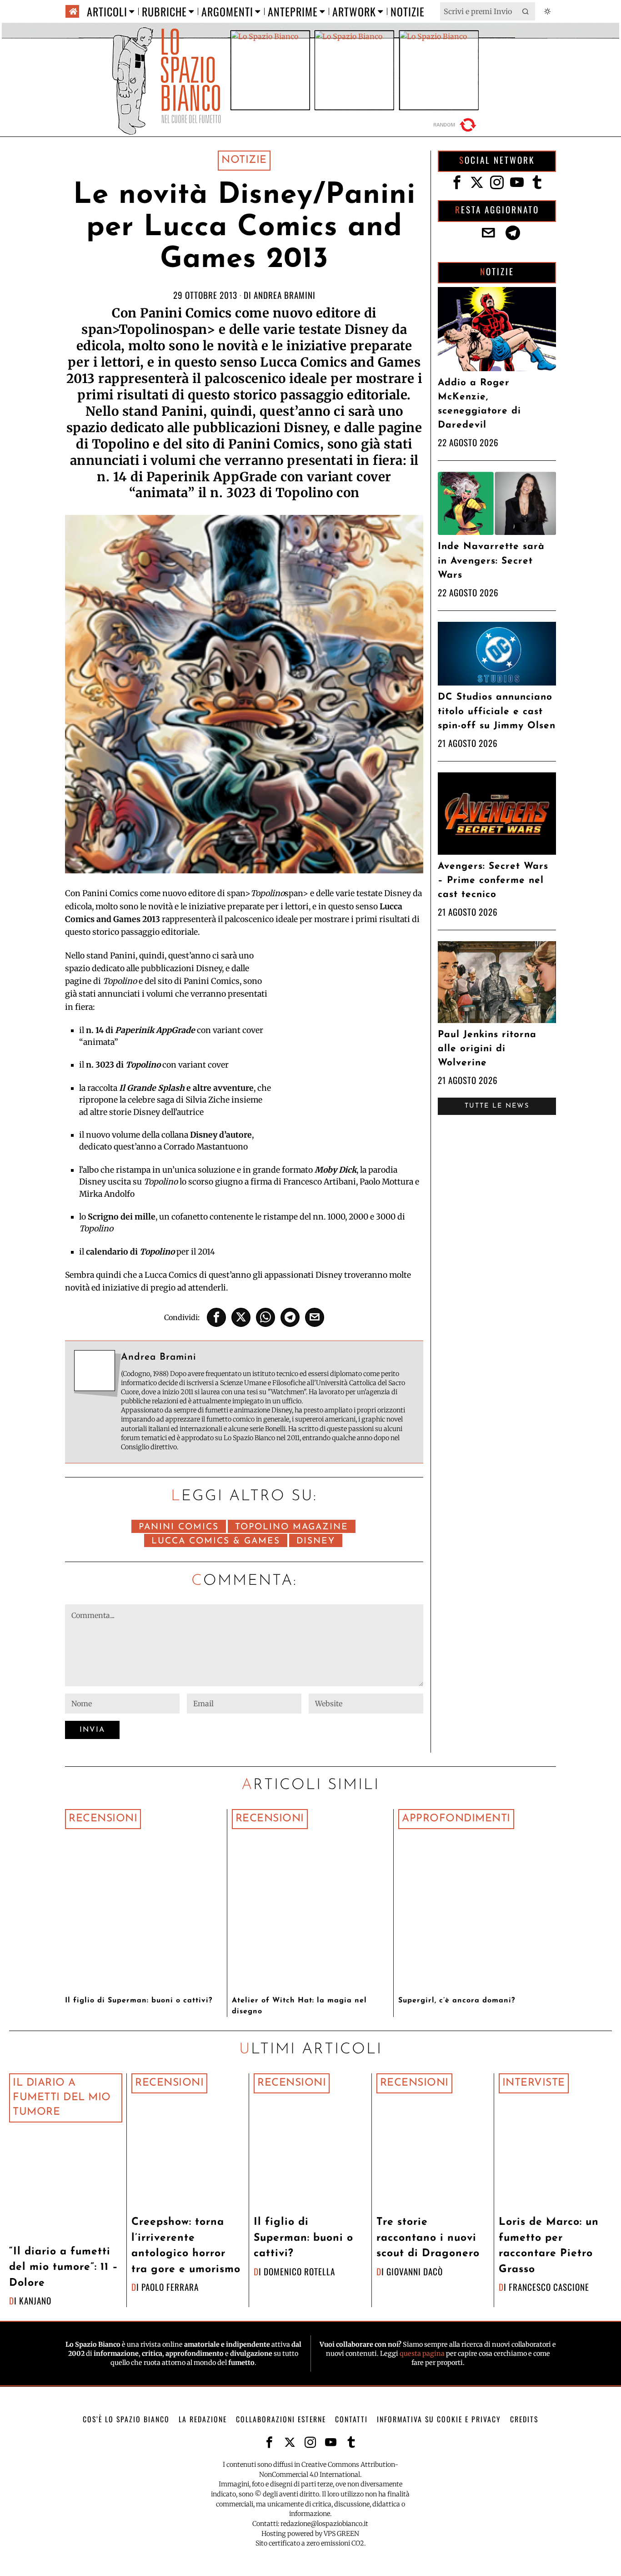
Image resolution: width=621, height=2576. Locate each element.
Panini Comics (179, 1527)
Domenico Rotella (299, 2271)
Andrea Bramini (285, 295)
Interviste (534, 2083)
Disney (316, 1541)
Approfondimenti (456, 1819)
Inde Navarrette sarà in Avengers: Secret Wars (491, 561)
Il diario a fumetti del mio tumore (62, 2098)
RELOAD (456, 125)
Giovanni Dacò (415, 2271)
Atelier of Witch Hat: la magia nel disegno (299, 2006)
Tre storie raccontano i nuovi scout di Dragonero (428, 2238)
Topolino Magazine (292, 1527)
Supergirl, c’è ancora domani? (457, 2001)
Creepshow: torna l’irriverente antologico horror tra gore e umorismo (186, 2246)
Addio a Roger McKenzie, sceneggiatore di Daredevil (479, 404)
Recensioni (103, 1819)
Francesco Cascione (549, 2287)
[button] (526, 11)
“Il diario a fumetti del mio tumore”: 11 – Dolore (64, 2268)
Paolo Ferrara (170, 2287)
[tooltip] (216, 1317)
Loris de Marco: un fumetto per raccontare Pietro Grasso (549, 2246)
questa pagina (422, 2354)
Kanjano (35, 2301)
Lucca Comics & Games (216, 1541)
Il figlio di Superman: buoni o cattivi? (139, 2001)
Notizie (244, 160)
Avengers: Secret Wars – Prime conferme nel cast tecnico (493, 880)
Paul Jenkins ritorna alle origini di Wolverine (487, 1049)
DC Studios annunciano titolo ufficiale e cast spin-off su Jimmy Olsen (497, 711)
